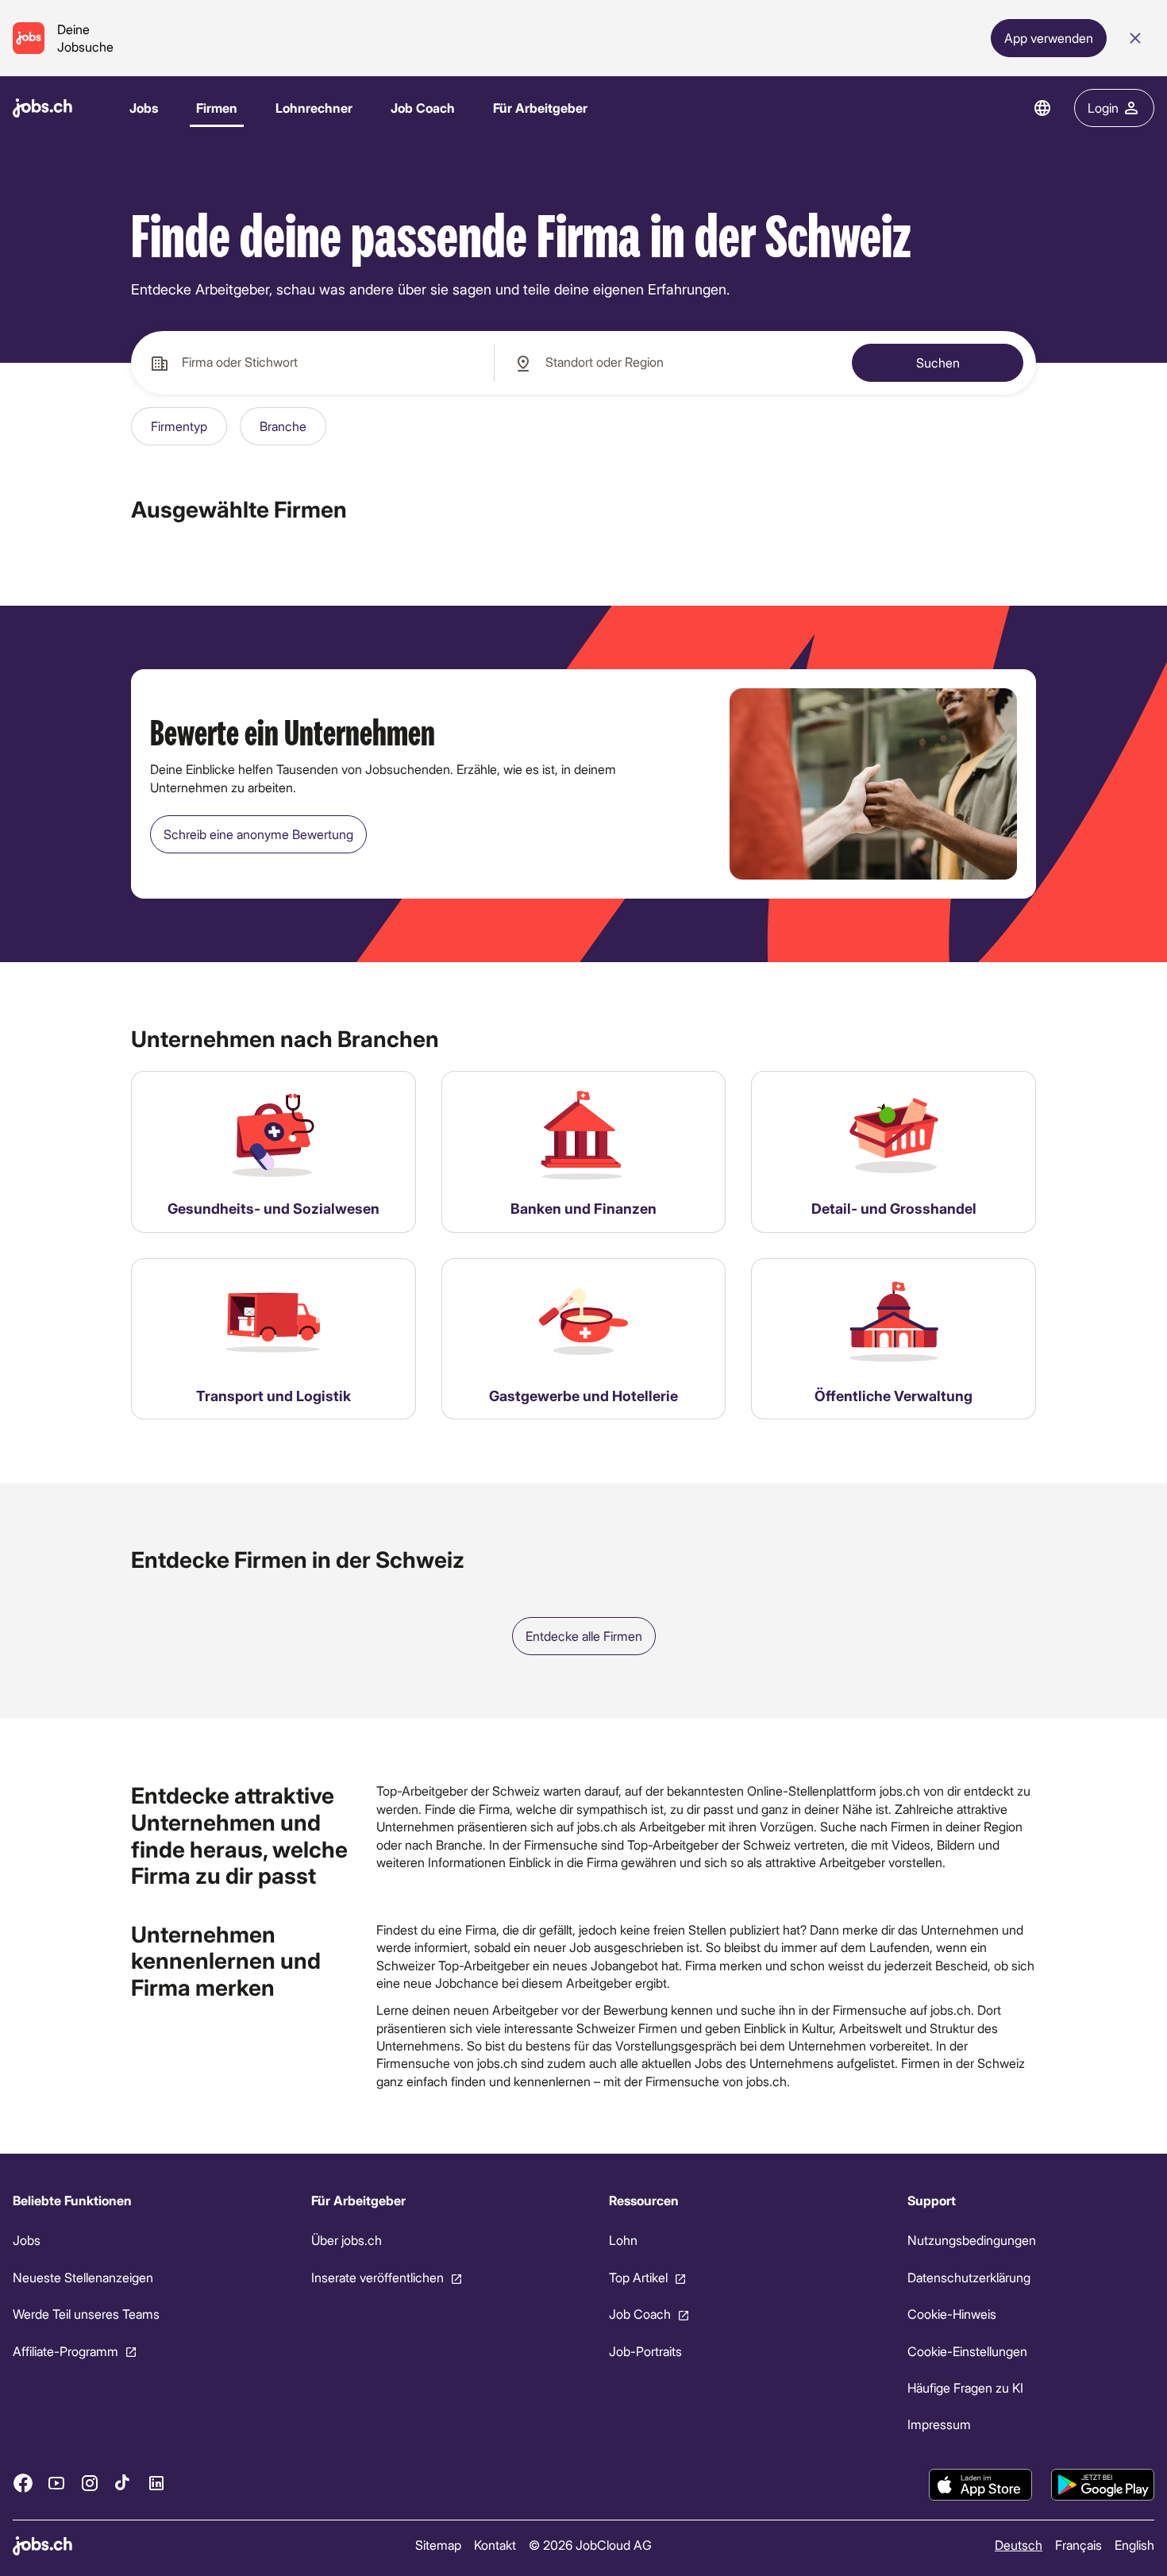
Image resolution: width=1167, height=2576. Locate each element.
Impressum (939, 2425)
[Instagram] (90, 2483)
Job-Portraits (645, 2351)
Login (1103, 108)
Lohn (623, 2241)
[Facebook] (23, 2483)
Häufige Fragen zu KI (965, 2387)
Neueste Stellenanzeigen (83, 2277)
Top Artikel (638, 2277)
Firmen (217, 108)
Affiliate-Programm (65, 2351)
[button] (179, 426)
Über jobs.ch (347, 2241)
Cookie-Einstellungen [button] (967, 2351)
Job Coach (423, 108)
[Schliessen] (1135, 38)
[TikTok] (123, 2483)
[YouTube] (56, 2483)
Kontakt (495, 2545)
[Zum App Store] (980, 2485)
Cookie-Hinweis (952, 2314)
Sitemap (438, 2545)
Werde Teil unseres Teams (86, 2314)
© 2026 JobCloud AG (590, 2545)
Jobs (144, 108)
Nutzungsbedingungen (972, 2241)
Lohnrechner (314, 108)
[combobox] (312, 363)
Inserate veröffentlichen (377, 2277)
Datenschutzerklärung (969, 2277)
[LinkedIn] (156, 2483)
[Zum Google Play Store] (1103, 2485)
